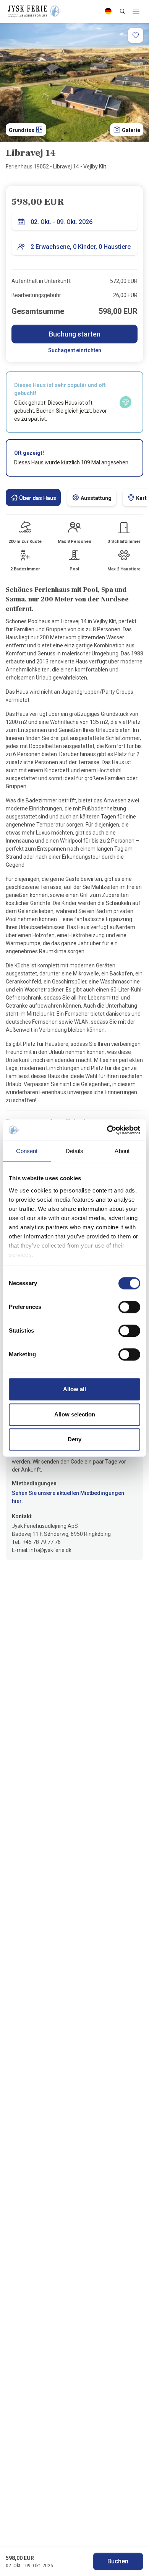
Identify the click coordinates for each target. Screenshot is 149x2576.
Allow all (74, 1389)
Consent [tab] (27, 1151)
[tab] (33, 497)
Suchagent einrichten (75, 350)
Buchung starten (75, 334)
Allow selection (75, 1414)
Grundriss (22, 130)
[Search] (122, 11)
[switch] (129, 1307)
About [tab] (122, 1151)
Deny (74, 1439)
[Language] (108, 11)
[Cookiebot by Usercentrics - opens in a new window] (107, 1130)
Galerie (130, 130)
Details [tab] (74, 1151)
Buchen (118, 2561)
